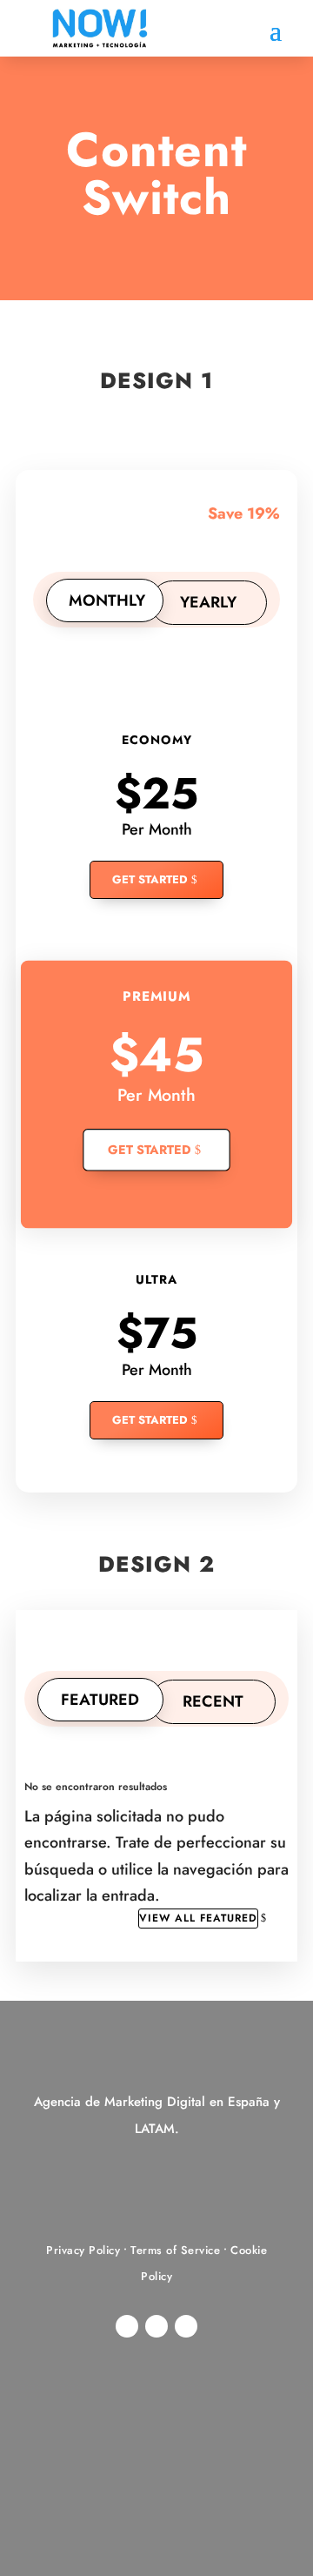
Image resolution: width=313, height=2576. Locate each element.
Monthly (107, 600)
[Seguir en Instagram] (127, 2326)
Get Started (150, 879)
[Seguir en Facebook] (186, 2326)
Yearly (208, 602)
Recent (213, 1701)
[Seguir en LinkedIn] (156, 2326)
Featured (100, 1700)
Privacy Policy (83, 2250)
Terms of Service (175, 2250)
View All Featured (198, 1918)
